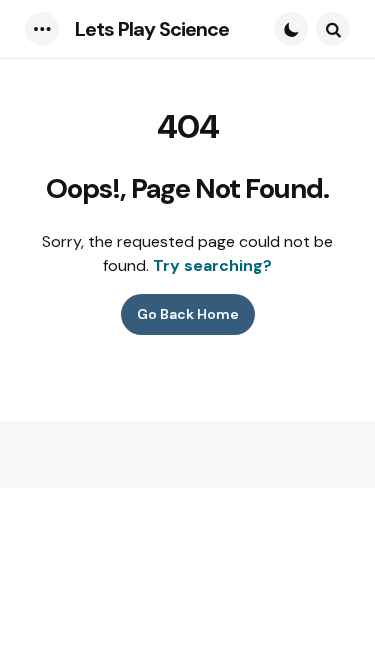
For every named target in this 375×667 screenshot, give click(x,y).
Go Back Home (188, 314)
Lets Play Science (152, 29)
